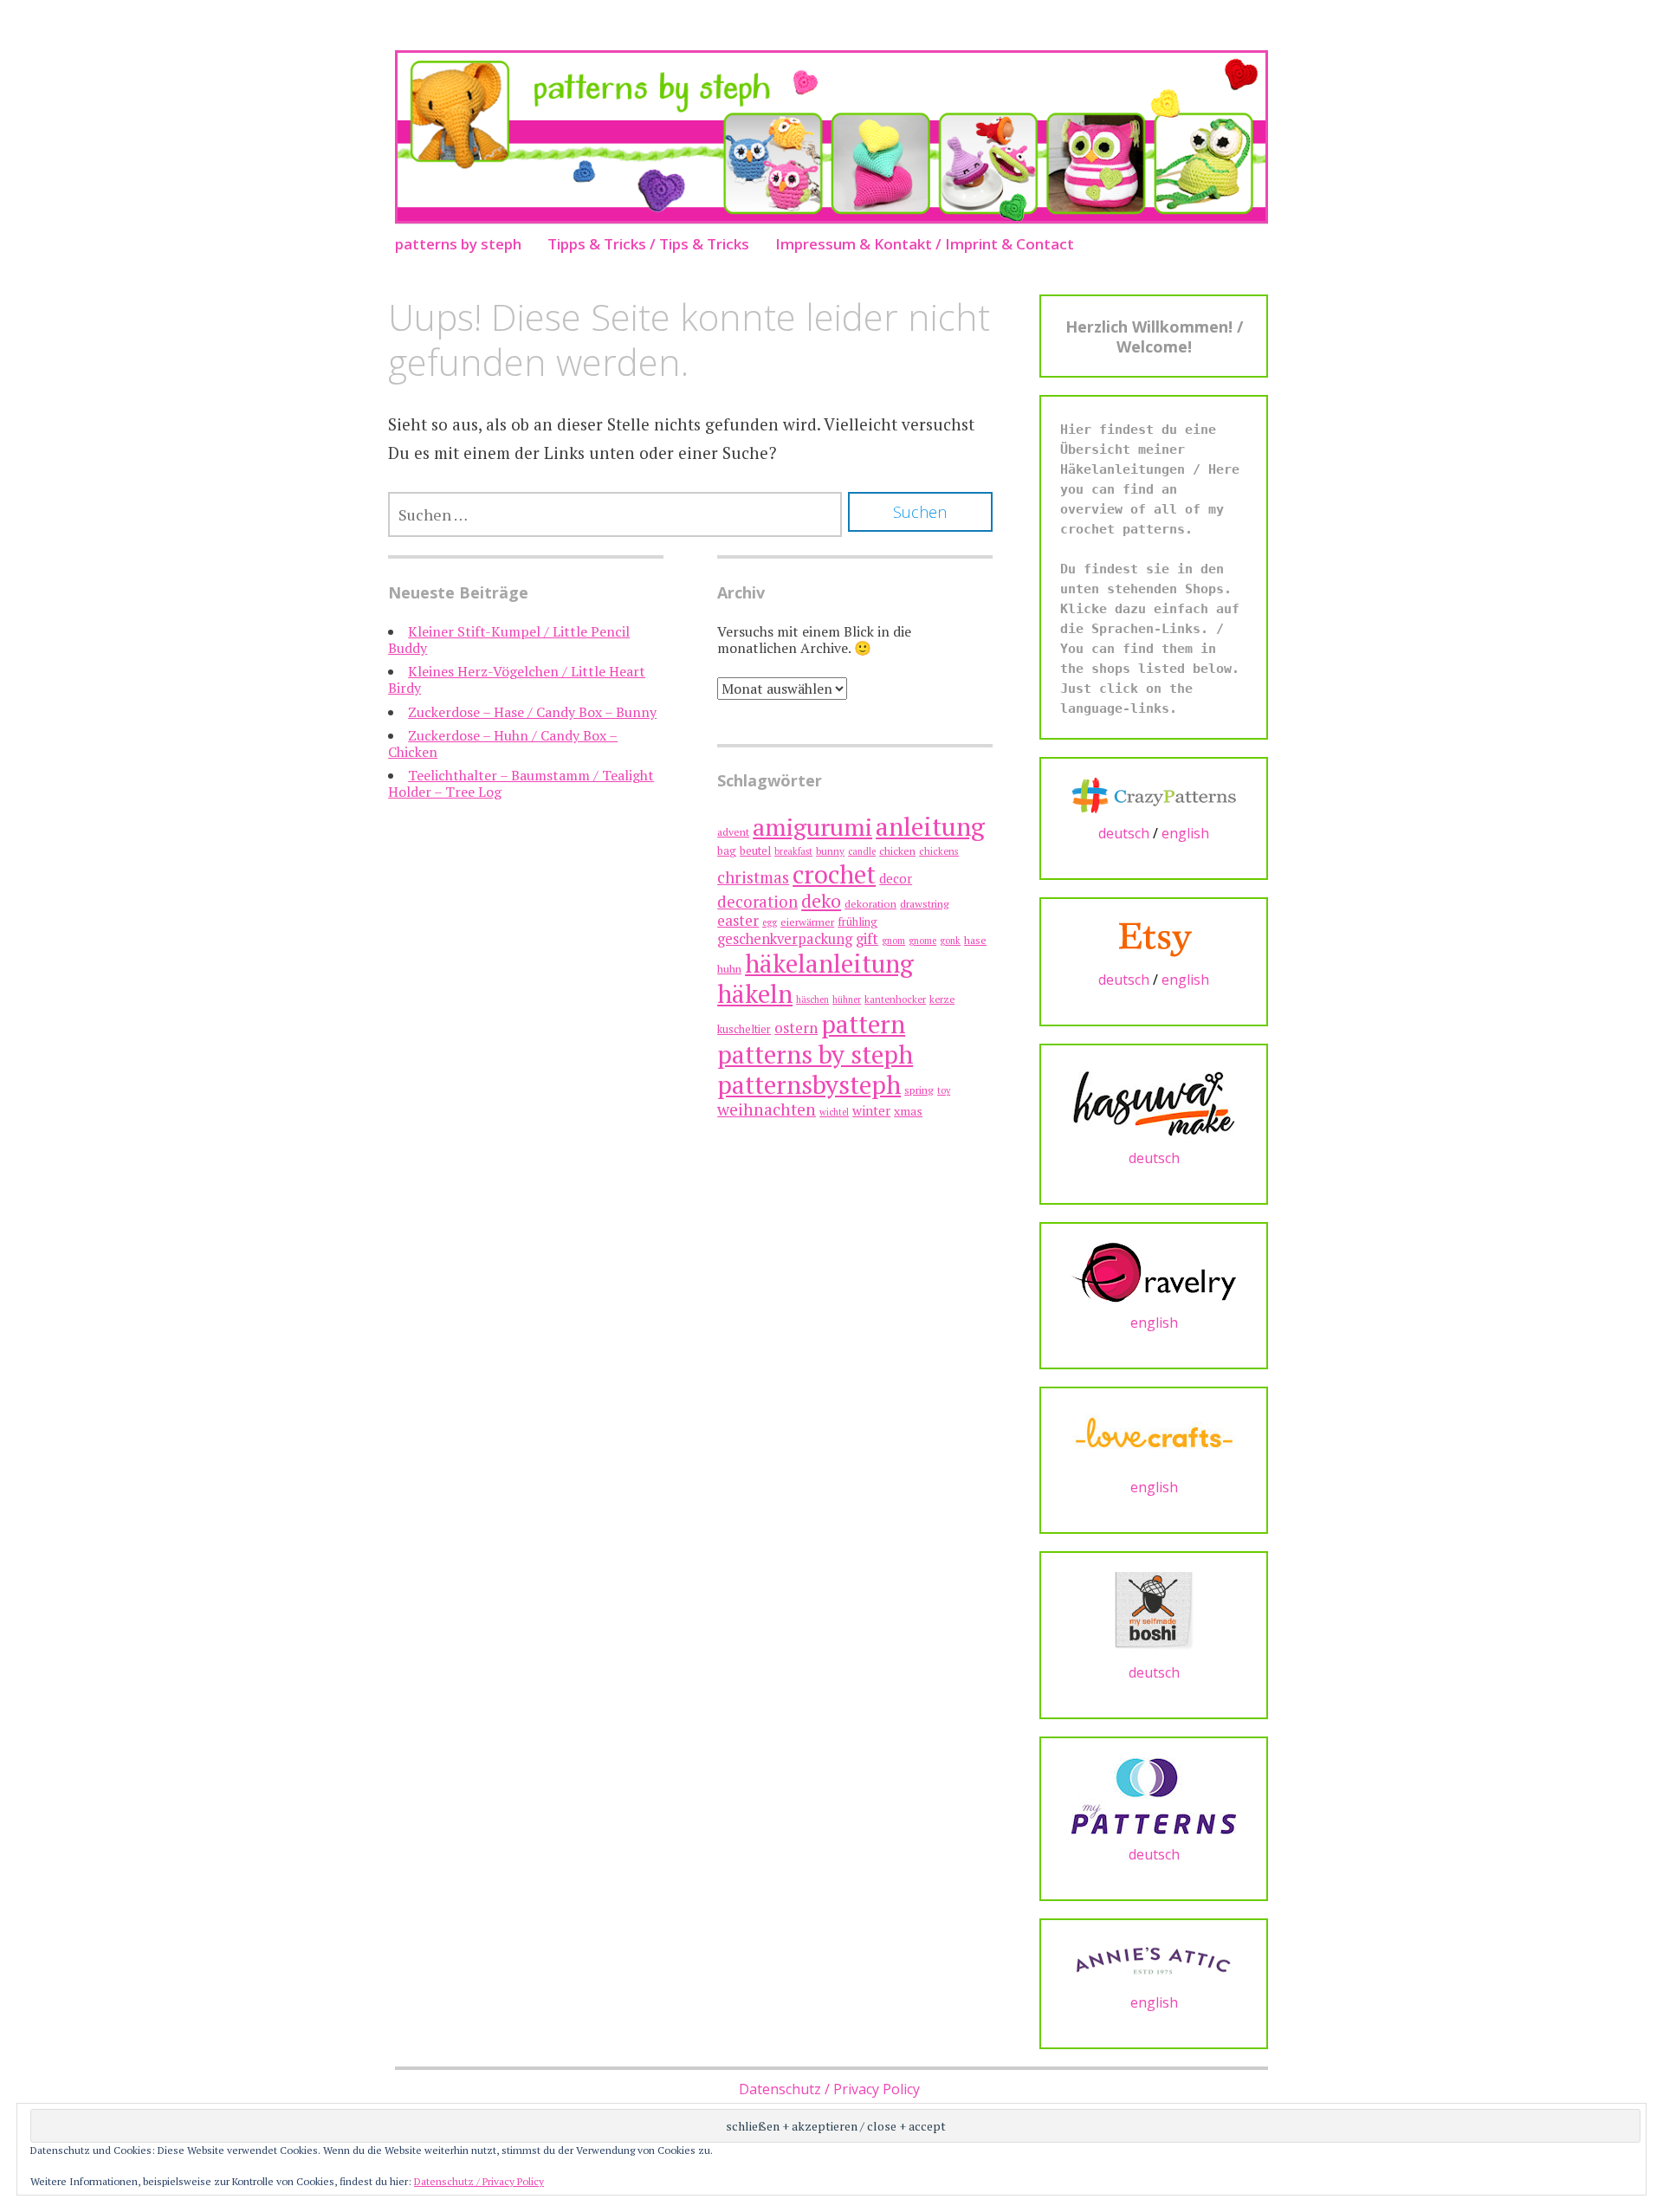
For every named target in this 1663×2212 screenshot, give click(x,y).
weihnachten (767, 1109)
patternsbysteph (809, 1084)
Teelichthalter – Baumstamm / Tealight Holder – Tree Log (521, 783)
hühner (847, 999)
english (1185, 833)
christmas (753, 877)
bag (727, 851)
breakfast (793, 851)
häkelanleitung (829, 963)
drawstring (925, 904)
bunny (830, 851)
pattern (863, 1024)
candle (862, 851)
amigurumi (812, 827)
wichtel (834, 1112)
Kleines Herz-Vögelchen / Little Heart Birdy (517, 679)
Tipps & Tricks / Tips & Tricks (648, 244)
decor (896, 879)
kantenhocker (895, 999)
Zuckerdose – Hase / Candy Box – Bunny (532, 712)
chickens (939, 851)
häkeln (755, 993)
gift (867, 938)
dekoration (870, 904)
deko (821, 900)
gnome (922, 941)
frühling (857, 922)
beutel (755, 851)
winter (871, 1110)
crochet (834, 874)
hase (975, 940)
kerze (942, 999)
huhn (729, 969)
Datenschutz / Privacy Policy (829, 2089)
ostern (796, 1028)
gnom (893, 941)
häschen (812, 999)
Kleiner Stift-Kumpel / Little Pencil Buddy (509, 640)
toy (944, 1090)
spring (919, 1090)
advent (733, 832)
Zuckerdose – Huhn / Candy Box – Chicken (503, 744)
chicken (897, 851)
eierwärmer (807, 922)
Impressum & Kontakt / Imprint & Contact (925, 244)
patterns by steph (458, 244)
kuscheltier (744, 1029)
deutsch (1124, 833)
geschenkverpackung (785, 939)
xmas (908, 1111)
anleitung (930, 826)
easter (738, 920)
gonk (950, 941)
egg (770, 922)
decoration (757, 902)
